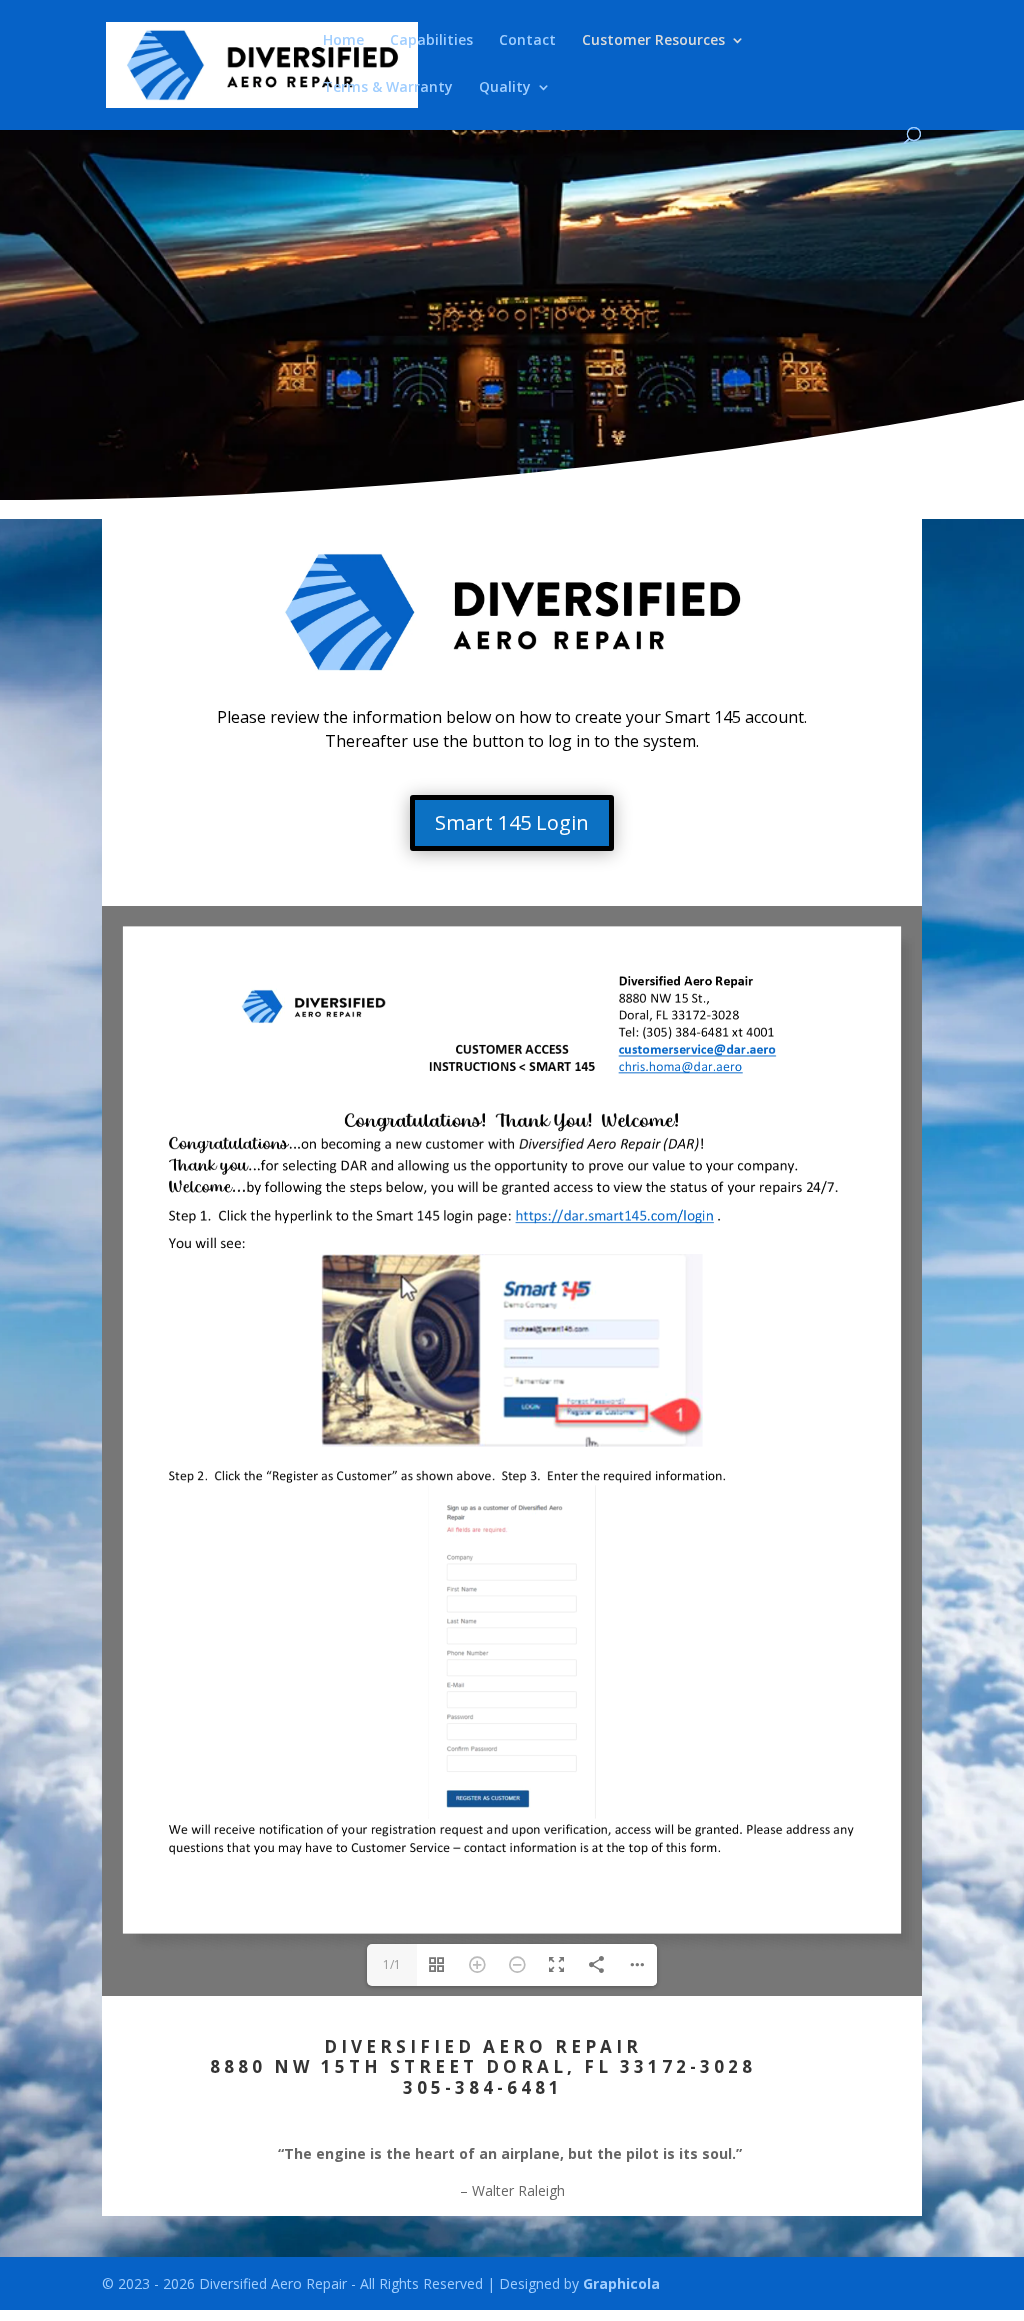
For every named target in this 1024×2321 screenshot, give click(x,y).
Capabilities (431, 41)
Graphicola (621, 2283)
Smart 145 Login (512, 822)
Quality (505, 88)
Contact (527, 41)
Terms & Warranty (388, 88)
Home (343, 41)
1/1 (392, 1964)
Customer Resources (653, 41)
